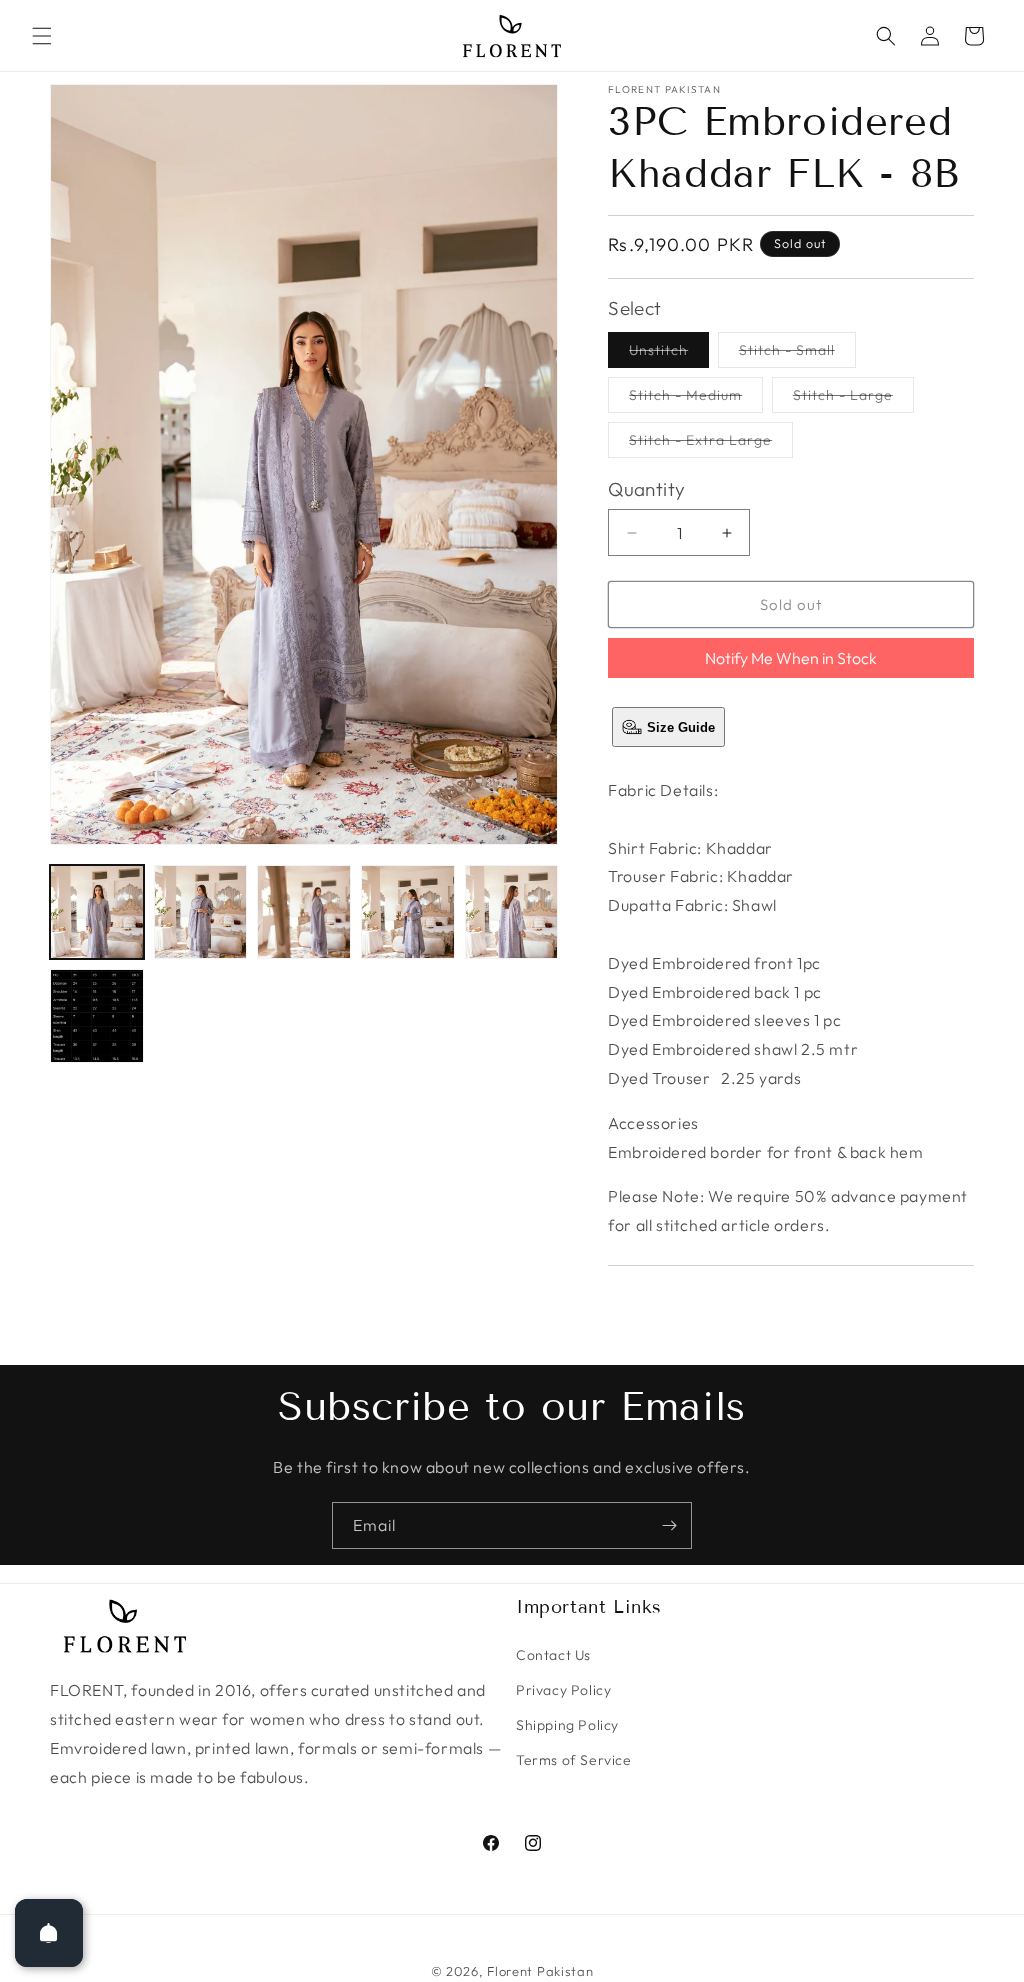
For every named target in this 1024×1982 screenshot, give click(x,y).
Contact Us (553, 1655)
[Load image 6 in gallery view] (97, 1016)
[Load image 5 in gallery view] (512, 912)
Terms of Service (574, 1760)
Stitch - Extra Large (711, 444)
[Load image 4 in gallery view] (408, 912)
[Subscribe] (669, 1525)
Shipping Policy (567, 1725)
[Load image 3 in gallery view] (304, 912)
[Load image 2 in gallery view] (201, 912)
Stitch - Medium (696, 399)
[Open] (49, 1933)
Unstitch (669, 354)
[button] (42, 36)
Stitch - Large (853, 399)
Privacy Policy (563, 1690)
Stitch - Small (797, 354)
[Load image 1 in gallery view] (97, 912)
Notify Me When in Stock (791, 658)
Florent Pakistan (540, 1971)
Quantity (646, 489)
